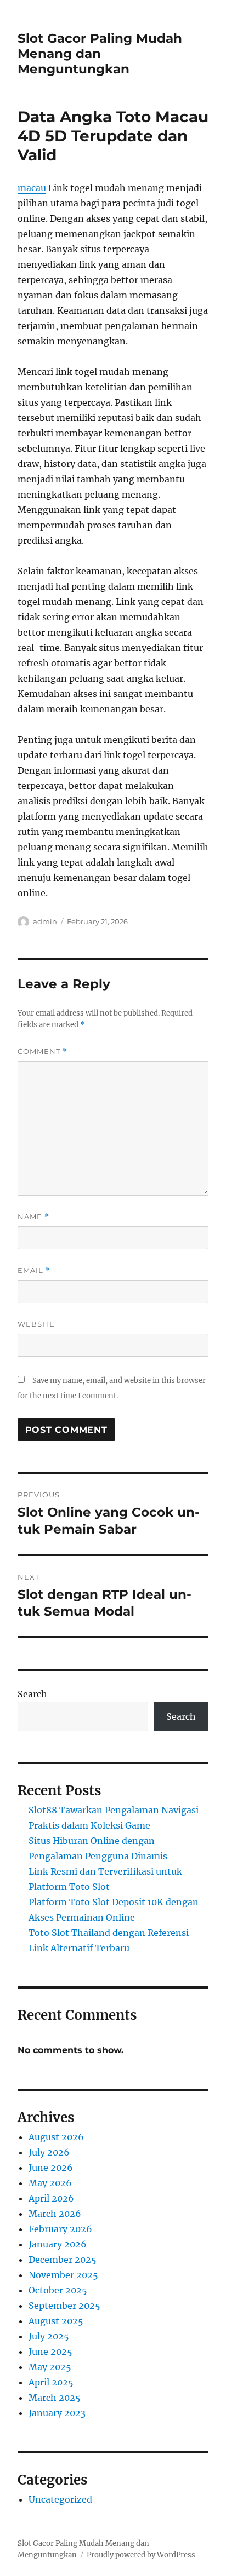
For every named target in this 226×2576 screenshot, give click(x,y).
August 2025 (56, 2321)
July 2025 (49, 2336)
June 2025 (50, 2352)
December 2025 (63, 2260)
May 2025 (50, 2367)
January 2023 (57, 2413)
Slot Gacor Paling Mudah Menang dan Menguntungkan (100, 54)
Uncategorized (60, 2499)
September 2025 (64, 2306)
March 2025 (55, 2398)
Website (36, 1324)
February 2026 (60, 2229)
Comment (43, 1051)
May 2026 (50, 2183)
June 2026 (51, 2168)
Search (32, 1694)
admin (45, 921)
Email (34, 1270)
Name (33, 1217)
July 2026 (49, 2152)
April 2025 (51, 2382)
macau (32, 188)
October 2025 (58, 2290)
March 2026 (55, 2214)
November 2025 (63, 2275)
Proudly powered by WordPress (141, 2555)
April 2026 (51, 2198)
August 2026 (56, 2137)
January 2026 (58, 2244)
